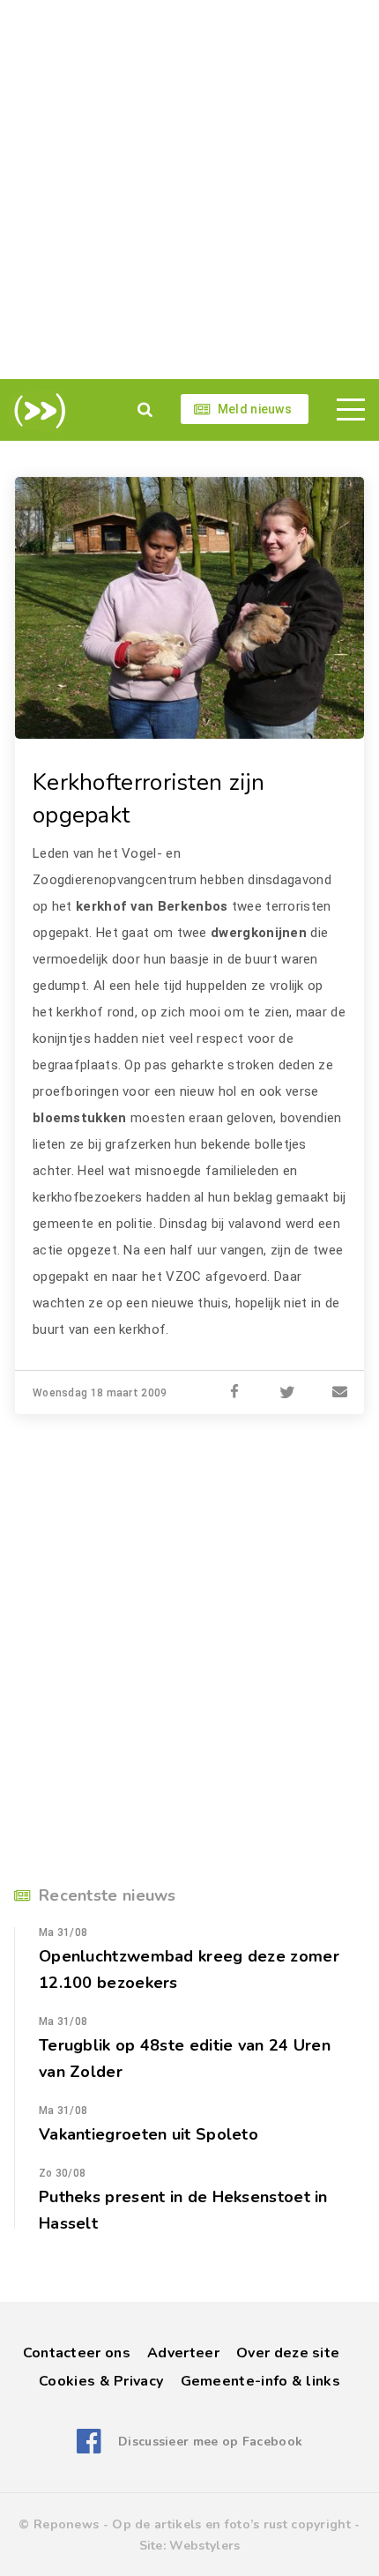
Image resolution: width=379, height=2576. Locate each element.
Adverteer (183, 2353)
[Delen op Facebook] (234, 1393)
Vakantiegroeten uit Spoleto (149, 2134)
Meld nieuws (255, 409)
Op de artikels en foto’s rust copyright (231, 2524)
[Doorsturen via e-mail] (340, 1393)
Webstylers (204, 2546)
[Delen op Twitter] (287, 1393)
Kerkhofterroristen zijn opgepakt (149, 799)
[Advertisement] (189, 190)
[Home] (37, 411)
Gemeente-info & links (260, 2381)
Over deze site (288, 2353)
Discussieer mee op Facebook (210, 2442)
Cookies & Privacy (101, 2381)
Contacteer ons (77, 2353)
